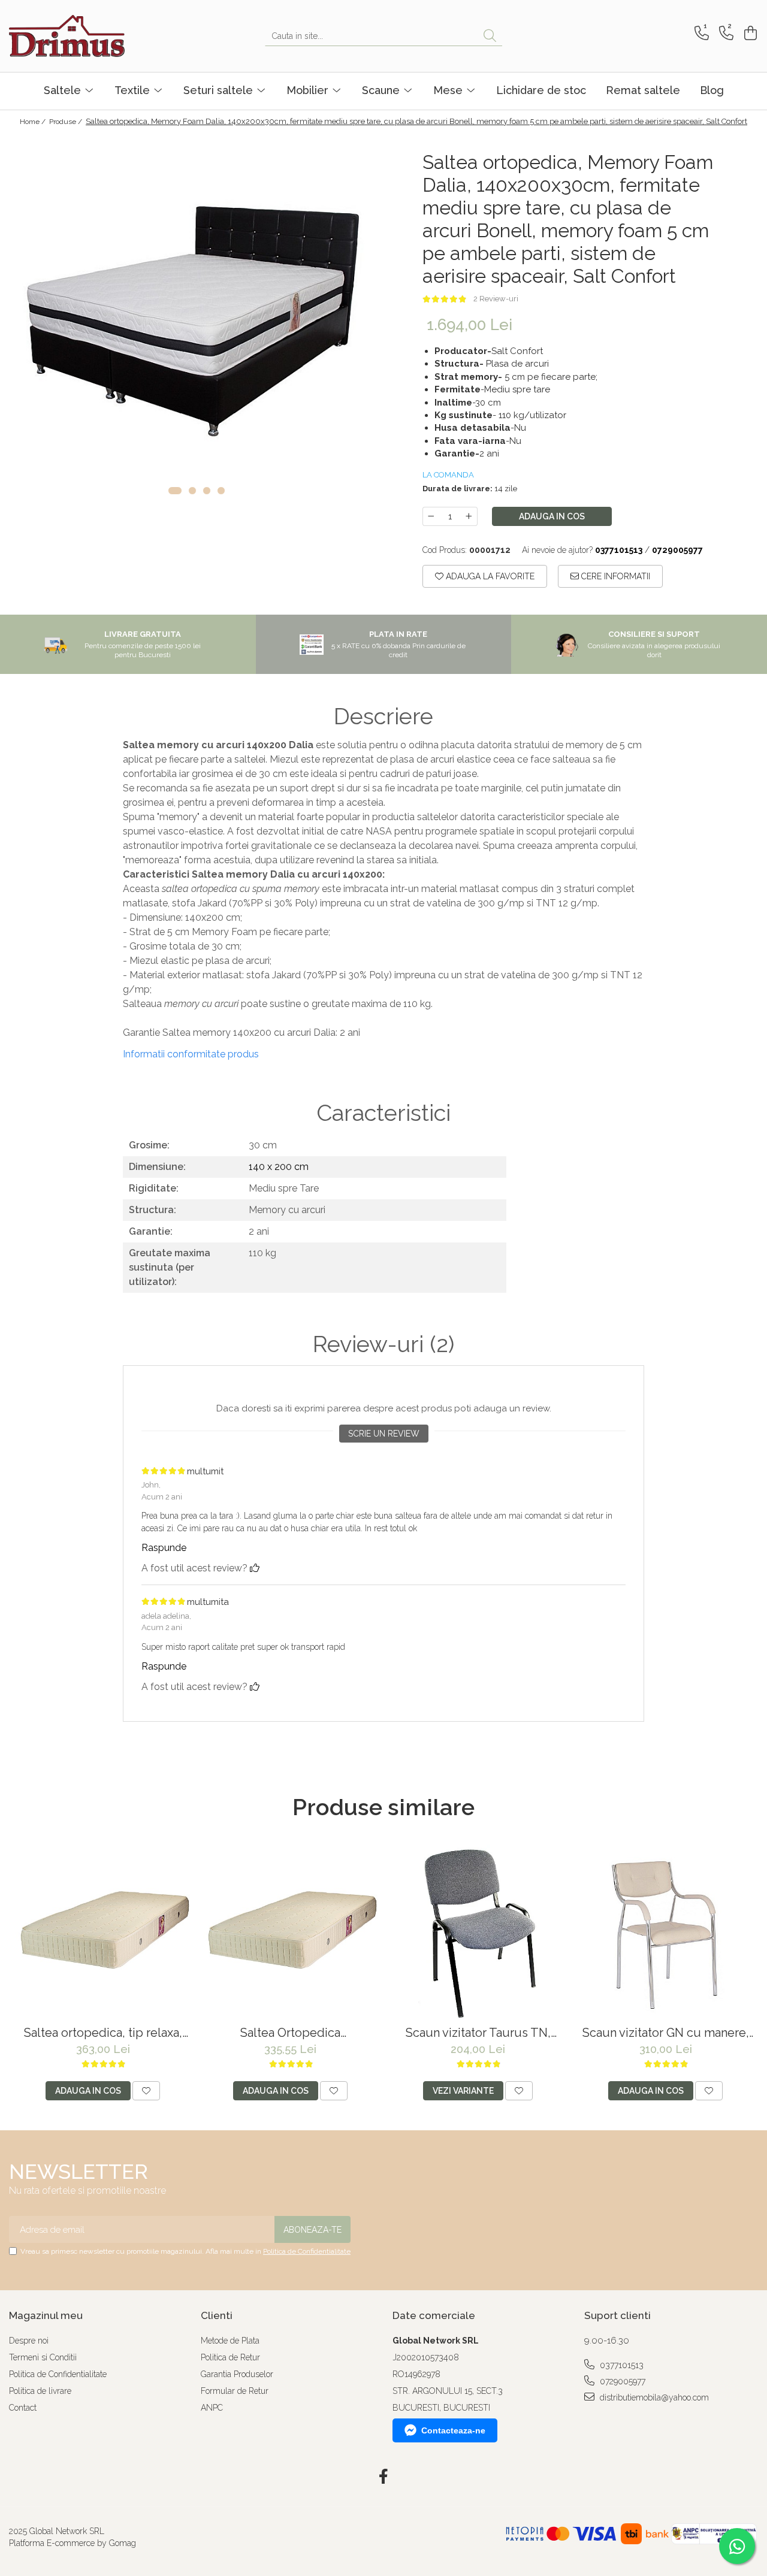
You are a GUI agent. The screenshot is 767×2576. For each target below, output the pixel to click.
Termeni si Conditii (43, 2357)
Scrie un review (384, 1434)
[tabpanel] (196, 320)
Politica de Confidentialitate (307, 2251)
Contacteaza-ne (453, 2430)
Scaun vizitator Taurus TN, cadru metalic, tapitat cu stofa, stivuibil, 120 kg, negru (478, 2033)
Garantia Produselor (237, 2374)
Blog (712, 90)
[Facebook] (384, 2477)
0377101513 (620, 2365)
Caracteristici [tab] (383, 1113)
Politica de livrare (40, 2391)
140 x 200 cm (279, 1167)
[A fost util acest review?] (255, 1568)
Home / (34, 122)
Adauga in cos (552, 516)
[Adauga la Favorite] (146, 2091)
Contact (23, 2408)
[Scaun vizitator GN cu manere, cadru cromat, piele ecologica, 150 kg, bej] (665, 1932)
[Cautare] (490, 36)
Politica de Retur (230, 2357)
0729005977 (621, 2381)
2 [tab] (192, 491)
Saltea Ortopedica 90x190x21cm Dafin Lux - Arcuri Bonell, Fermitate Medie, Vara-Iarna (290, 2033)
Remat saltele (643, 90)
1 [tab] (175, 491)
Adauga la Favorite (489, 576)
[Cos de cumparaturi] (749, 33)
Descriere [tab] (383, 716)
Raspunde (164, 1548)
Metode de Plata (230, 2341)
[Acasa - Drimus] (69, 36)
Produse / (67, 122)
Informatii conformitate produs (191, 1054)
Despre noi (29, 2341)
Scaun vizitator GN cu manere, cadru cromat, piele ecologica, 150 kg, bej (666, 2033)
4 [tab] (221, 491)
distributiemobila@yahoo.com (653, 2397)
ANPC (212, 2408)
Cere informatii (614, 576)
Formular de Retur (235, 2391)
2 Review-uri (496, 299)
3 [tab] (207, 491)
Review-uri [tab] (383, 1344)
